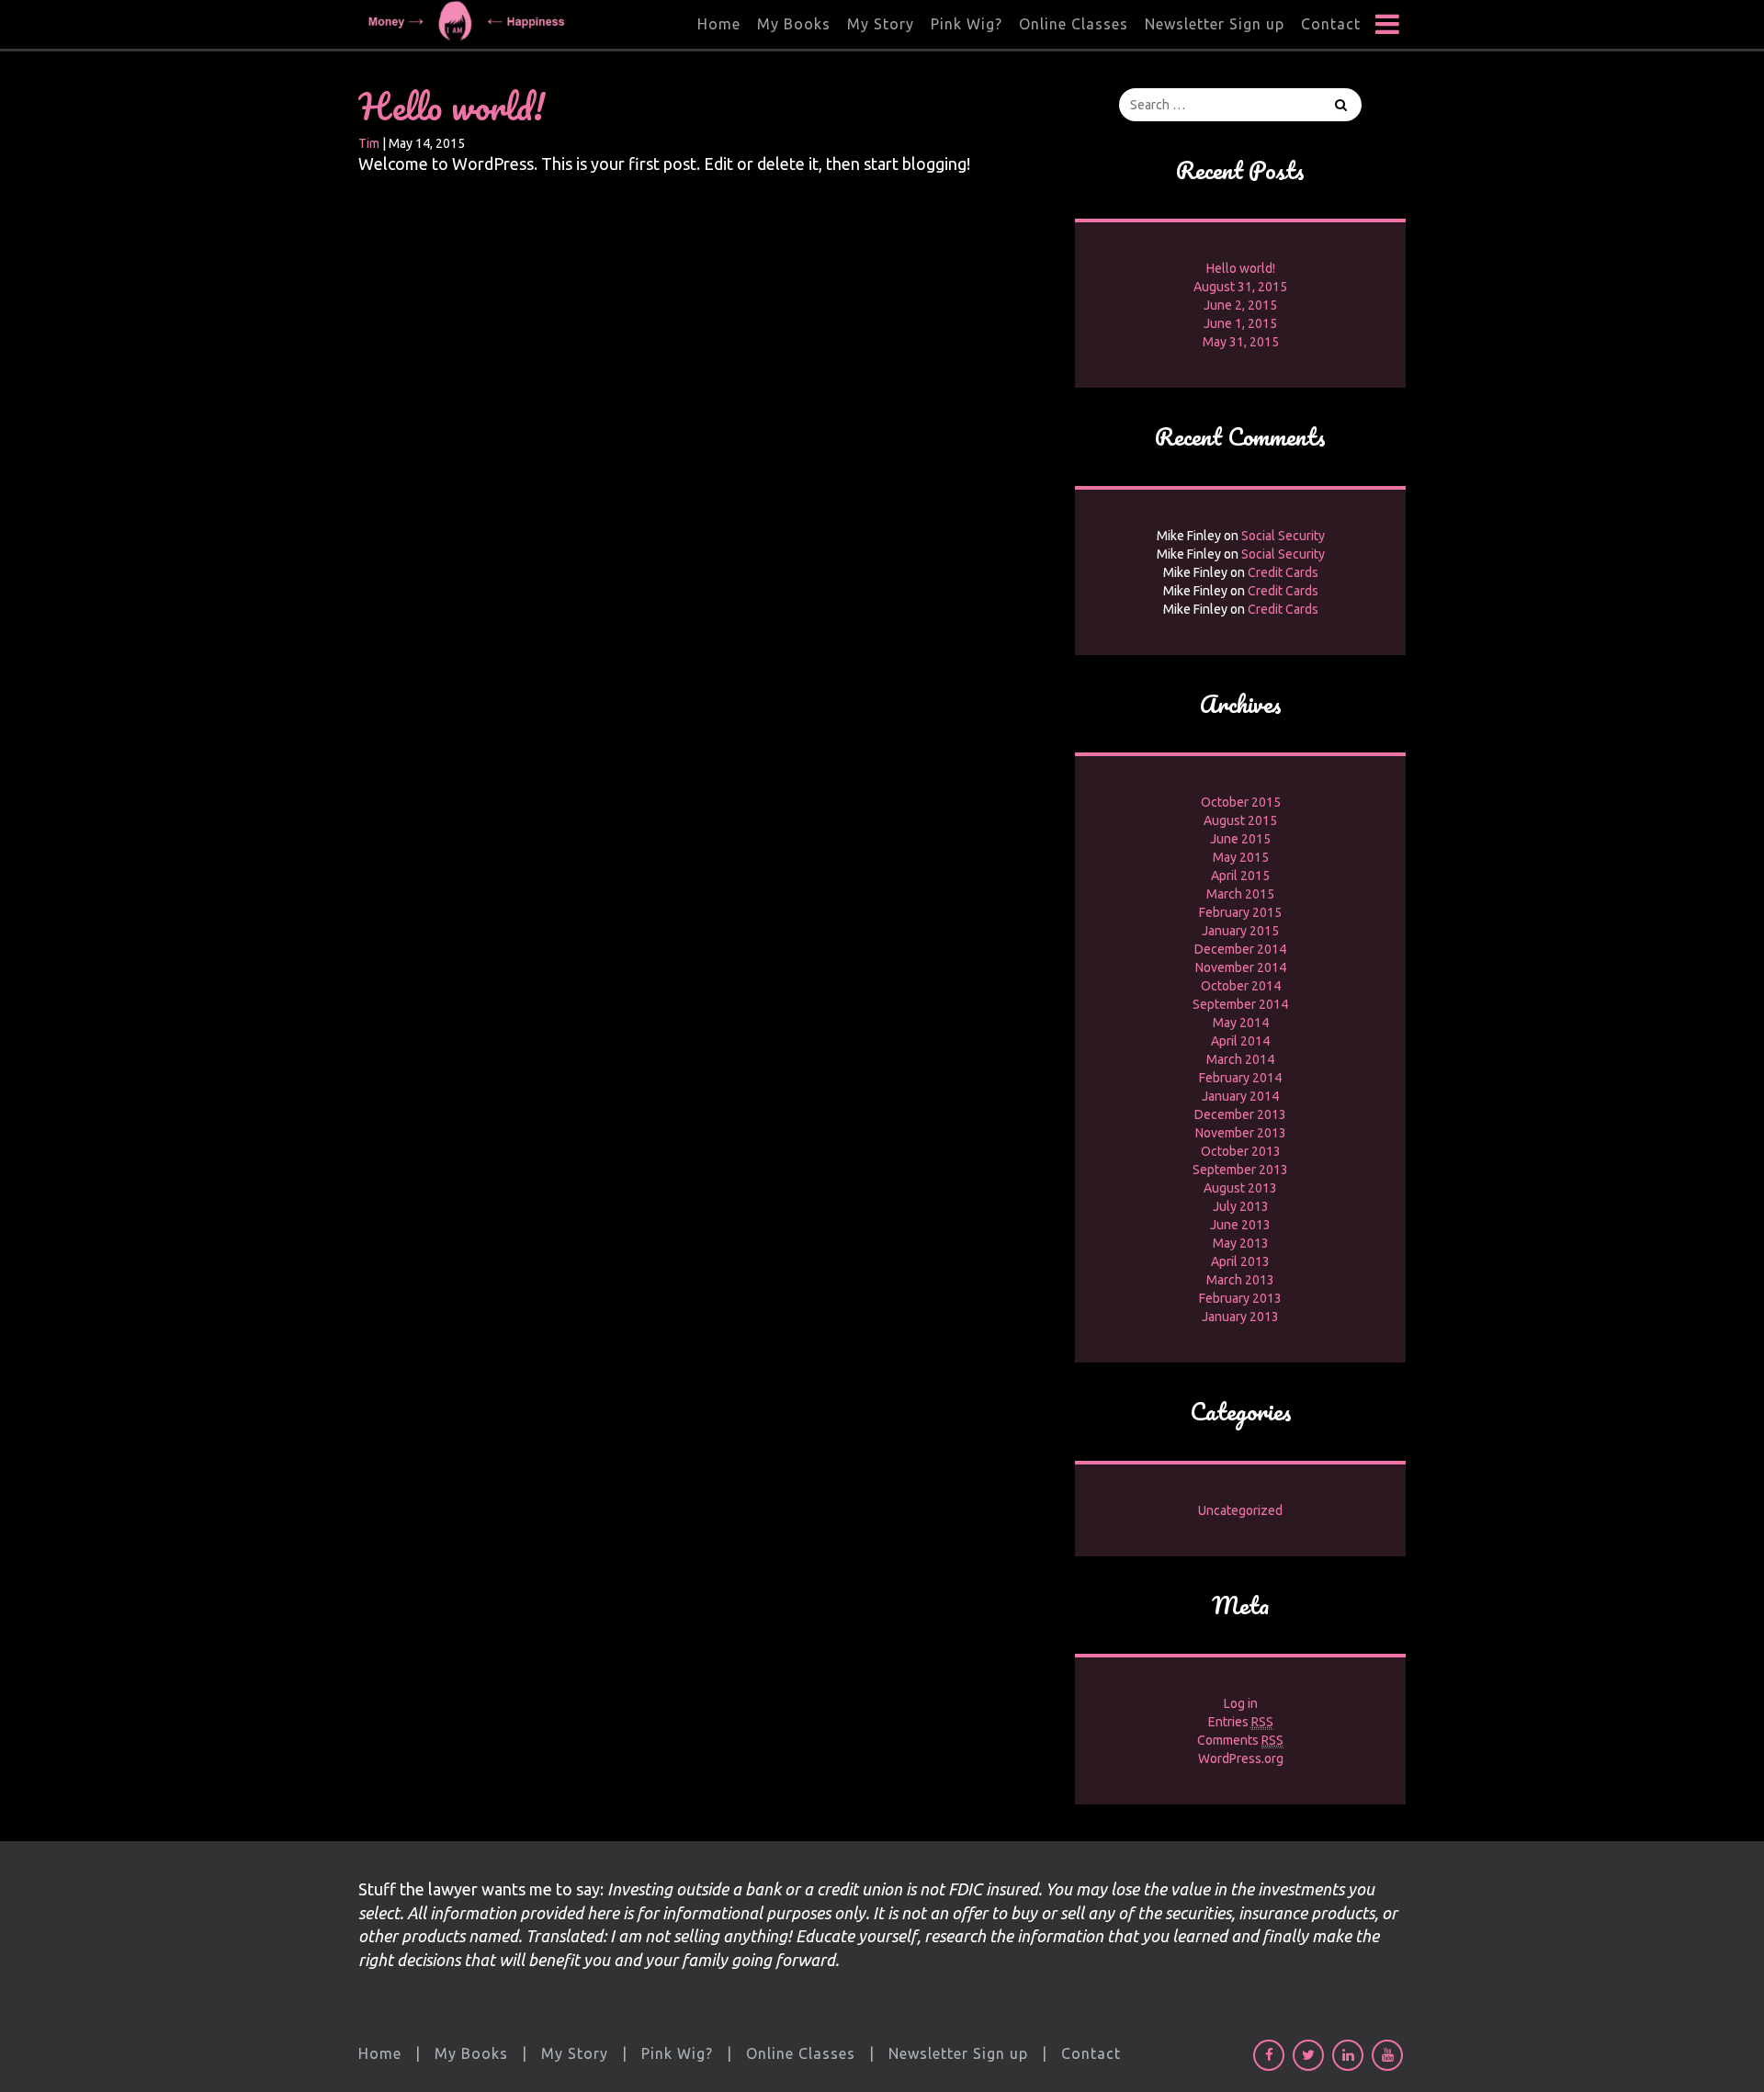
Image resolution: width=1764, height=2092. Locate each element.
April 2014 (1240, 1041)
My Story (881, 24)
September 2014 (1240, 1004)
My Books (794, 24)
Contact (1331, 24)
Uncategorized (1240, 1510)
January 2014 (1240, 1096)
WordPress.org (1241, 1758)
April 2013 (1240, 1261)
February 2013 (1240, 1298)
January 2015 (1240, 931)
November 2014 (1241, 967)
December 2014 (1240, 949)
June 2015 (1240, 839)
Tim (369, 143)
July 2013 (1241, 1206)
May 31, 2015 (1241, 342)
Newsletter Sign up (1215, 24)
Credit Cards (1283, 572)
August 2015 (1240, 820)
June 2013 (1240, 1225)
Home (719, 24)
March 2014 (1240, 1059)
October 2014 (1241, 986)
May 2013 (1241, 1243)
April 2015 (1240, 876)
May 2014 (1241, 1023)
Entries (1241, 1722)
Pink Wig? (967, 24)
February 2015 (1240, 912)
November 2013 (1241, 1133)
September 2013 (1240, 1170)
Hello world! (452, 106)
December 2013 (1240, 1114)
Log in (1241, 1703)
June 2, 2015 (1240, 305)
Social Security (1283, 536)
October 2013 (1241, 1151)
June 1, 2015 (1240, 323)
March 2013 (1240, 1280)
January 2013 (1240, 1317)
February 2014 (1240, 1078)
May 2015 (1241, 857)
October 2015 (1241, 802)
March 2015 (1240, 894)
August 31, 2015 (1240, 287)
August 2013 (1240, 1188)
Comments (1240, 1740)
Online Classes (1074, 24)
